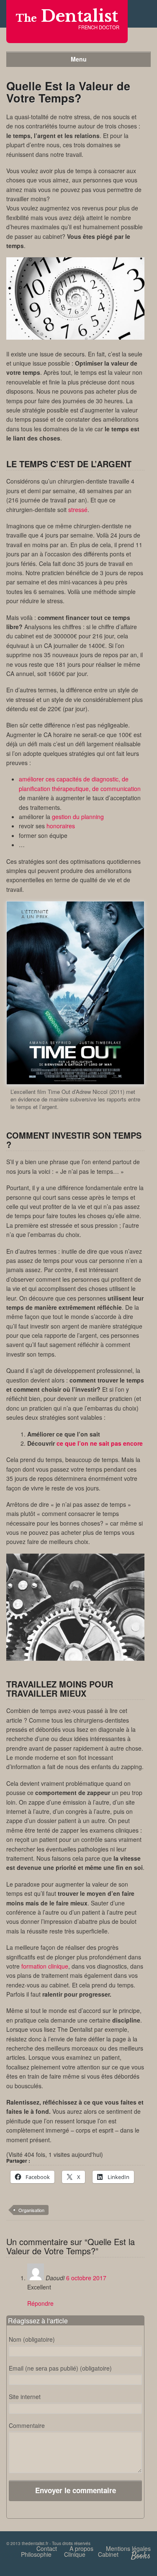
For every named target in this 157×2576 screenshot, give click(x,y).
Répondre (40, 2303)
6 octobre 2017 (86, 2278)
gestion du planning (78, 817)
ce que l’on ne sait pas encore (100, 1443)
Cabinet (108, 2554)
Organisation (31, 2210)
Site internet (25, 2397)
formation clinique (45, 1966)
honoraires (61, 826)
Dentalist (67, 16)
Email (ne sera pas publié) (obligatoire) (60, 2368)
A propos (81, 2548)
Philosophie (36, 2554)
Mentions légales (128, 2548)
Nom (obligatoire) (32, 2339)
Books (141, 2556)
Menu (79, 59)
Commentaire (27, 2425)
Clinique (75, 2554)
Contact (47, 2548)
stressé (78, 510)
